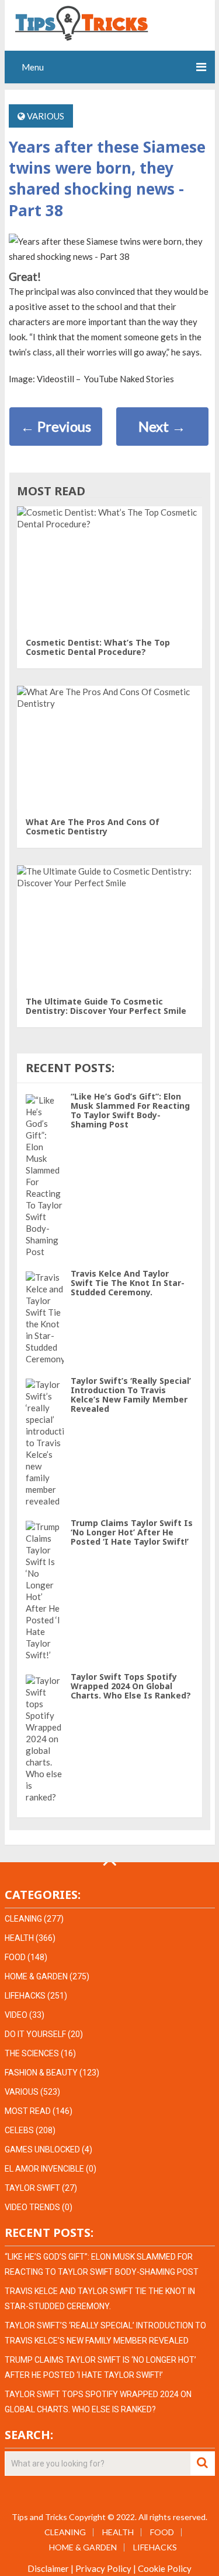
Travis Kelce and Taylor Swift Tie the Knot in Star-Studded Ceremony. (128, 1283)
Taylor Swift (32, 2188)
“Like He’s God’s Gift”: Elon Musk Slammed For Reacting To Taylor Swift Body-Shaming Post (130, 1110)
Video (16, 2015)
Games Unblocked (42, 2149)
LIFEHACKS (25, 1996)
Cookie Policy (165, 2568)
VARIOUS (46, 116)
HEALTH (19, 1938)
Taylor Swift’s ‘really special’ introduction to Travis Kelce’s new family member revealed (131, 1395)
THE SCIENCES (32, 2053)
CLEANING (23, 1919)
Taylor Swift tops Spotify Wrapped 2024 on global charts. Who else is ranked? (131, 1686)
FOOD (15, 1957)
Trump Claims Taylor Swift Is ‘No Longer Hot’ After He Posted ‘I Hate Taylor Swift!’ (132, 1532)
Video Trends (32, 2207)
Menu (33, 67)
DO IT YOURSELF (35, 2034)
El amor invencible (44, 2169)
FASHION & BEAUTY (41, 2073)
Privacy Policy (103, 2568)
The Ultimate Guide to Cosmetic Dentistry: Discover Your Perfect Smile (106, 1006)
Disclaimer (48, 2568)
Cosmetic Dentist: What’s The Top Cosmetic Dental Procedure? (98, 647)
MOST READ (28, 2111)
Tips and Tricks (39, 2517)
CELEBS (19, 2130)
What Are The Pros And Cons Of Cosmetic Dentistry (93, 827)
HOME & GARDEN (36, 1976)
